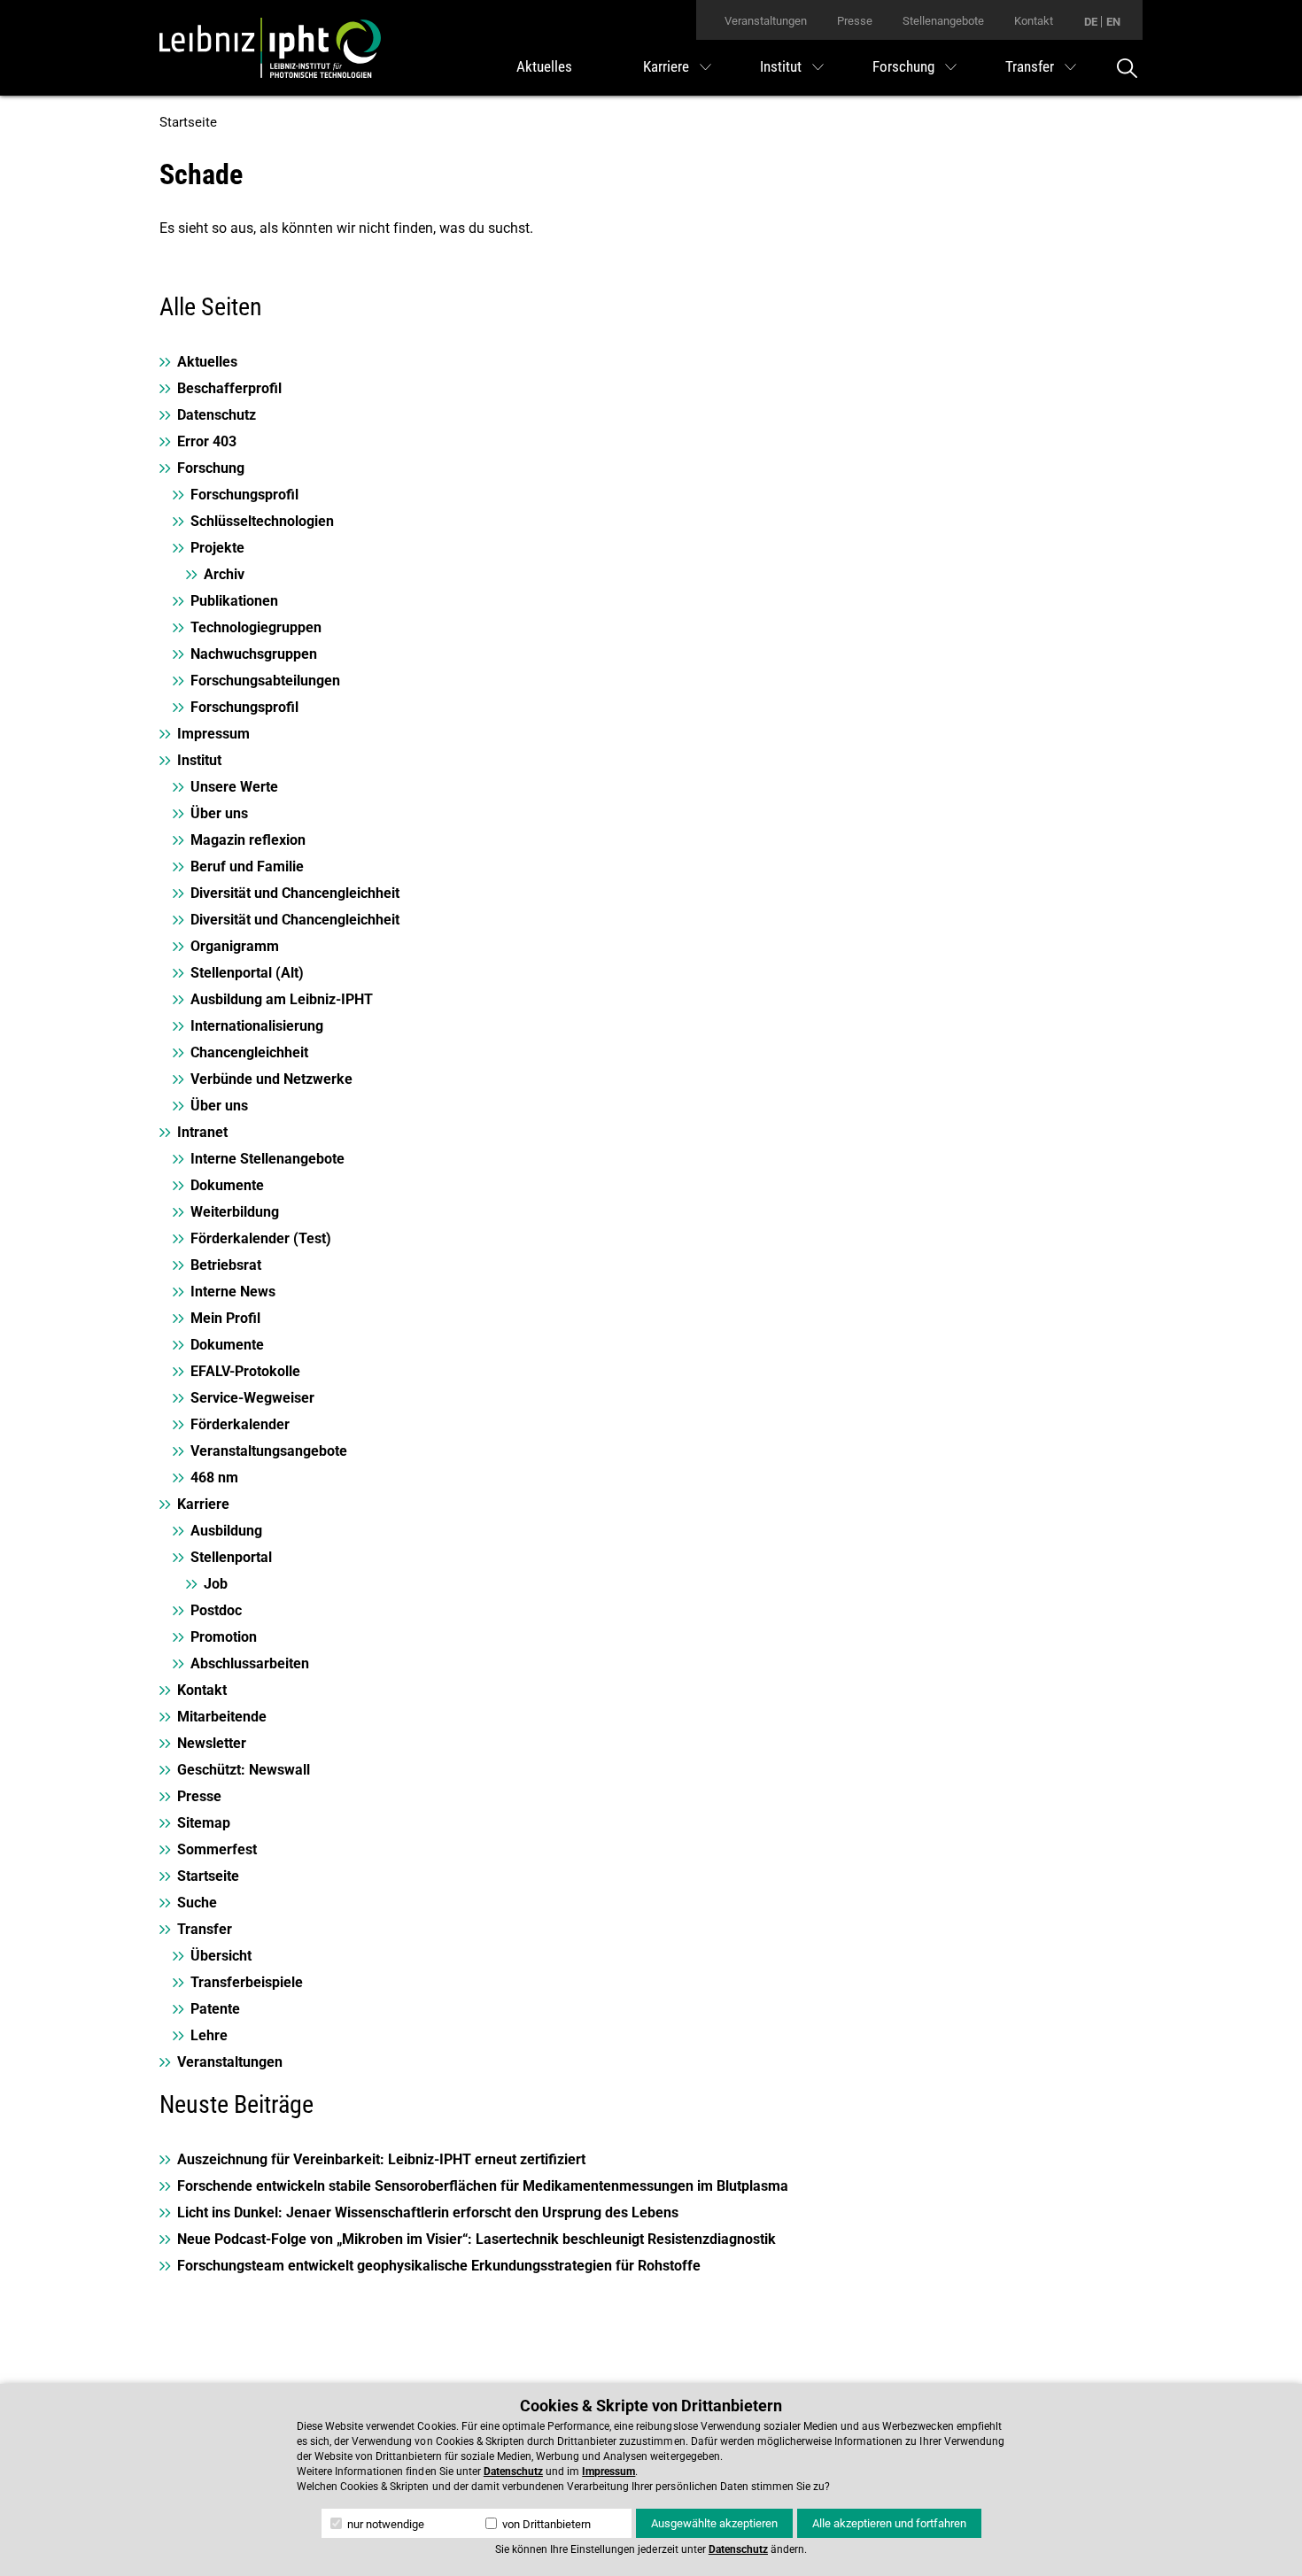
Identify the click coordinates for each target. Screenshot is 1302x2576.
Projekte (217, 548)
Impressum (213, 734)
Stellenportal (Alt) (247, 973)
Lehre (209, 2035)
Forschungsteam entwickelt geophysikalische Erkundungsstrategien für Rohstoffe (439, 2266)
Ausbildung (226, 1531)
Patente (215, 2009)
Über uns (219, 813)
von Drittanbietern (545, 2524)
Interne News (233, 1292)
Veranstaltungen (766, 21)
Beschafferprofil (229, 388)
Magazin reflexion (248, 840)
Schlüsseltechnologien (262, 521)
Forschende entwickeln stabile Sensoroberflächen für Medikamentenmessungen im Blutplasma (483, 2186)
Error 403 (207, 441)
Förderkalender (240, 1424)
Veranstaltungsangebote (269, 1451)
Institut (781, 66)
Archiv (224, 574)
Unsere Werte (234, 787)
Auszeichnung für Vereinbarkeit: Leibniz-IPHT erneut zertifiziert (381, 2159)
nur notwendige (384, 2524)
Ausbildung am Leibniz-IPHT (282, 999)
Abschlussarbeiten (250, 1663)
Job (216, 1584)
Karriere (666, 66)
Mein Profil (225, 1318)
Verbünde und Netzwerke (271, 1079)
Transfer (1030, 66)
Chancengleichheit (249, 1052)
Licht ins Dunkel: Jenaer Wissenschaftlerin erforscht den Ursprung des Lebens (428, 2212)
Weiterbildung (235, 1212)
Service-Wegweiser (252, 1398)
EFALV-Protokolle (245, 1371)
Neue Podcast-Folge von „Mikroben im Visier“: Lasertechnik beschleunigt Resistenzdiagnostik (477, 2239)
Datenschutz (217, 415)
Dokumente (227, 1185)
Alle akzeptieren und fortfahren (889, 2523)
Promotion (224, 1637)
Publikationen (234, 601)
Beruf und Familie (247, 866)
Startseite (188, 122)
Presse (855, 21)
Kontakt (1034, 21)
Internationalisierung (257, 1026)
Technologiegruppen (256, 627)
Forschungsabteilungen (265, 681)
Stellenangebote (943, 21)
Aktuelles (544, 66)
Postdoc (216, 1610)
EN (1113, 22)
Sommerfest (217, 1849)
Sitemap (204, 1823)
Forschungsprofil (244, 495)
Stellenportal (231, 1557)
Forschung (903, 66)
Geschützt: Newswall (244, 1770)
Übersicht (221, 1956)
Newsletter (212, 1743)
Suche (197, 1903)
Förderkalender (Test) (261, 1238)
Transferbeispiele (247, 1982)
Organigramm (235, 946)
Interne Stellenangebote (267, 1159)
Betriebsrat (226, 1265)
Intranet (202, 1132)
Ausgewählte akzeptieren (714, 2523)
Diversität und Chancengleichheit (295, 893)
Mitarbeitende (222, 1717)
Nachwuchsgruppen (254, 654)
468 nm (214, 1478)
